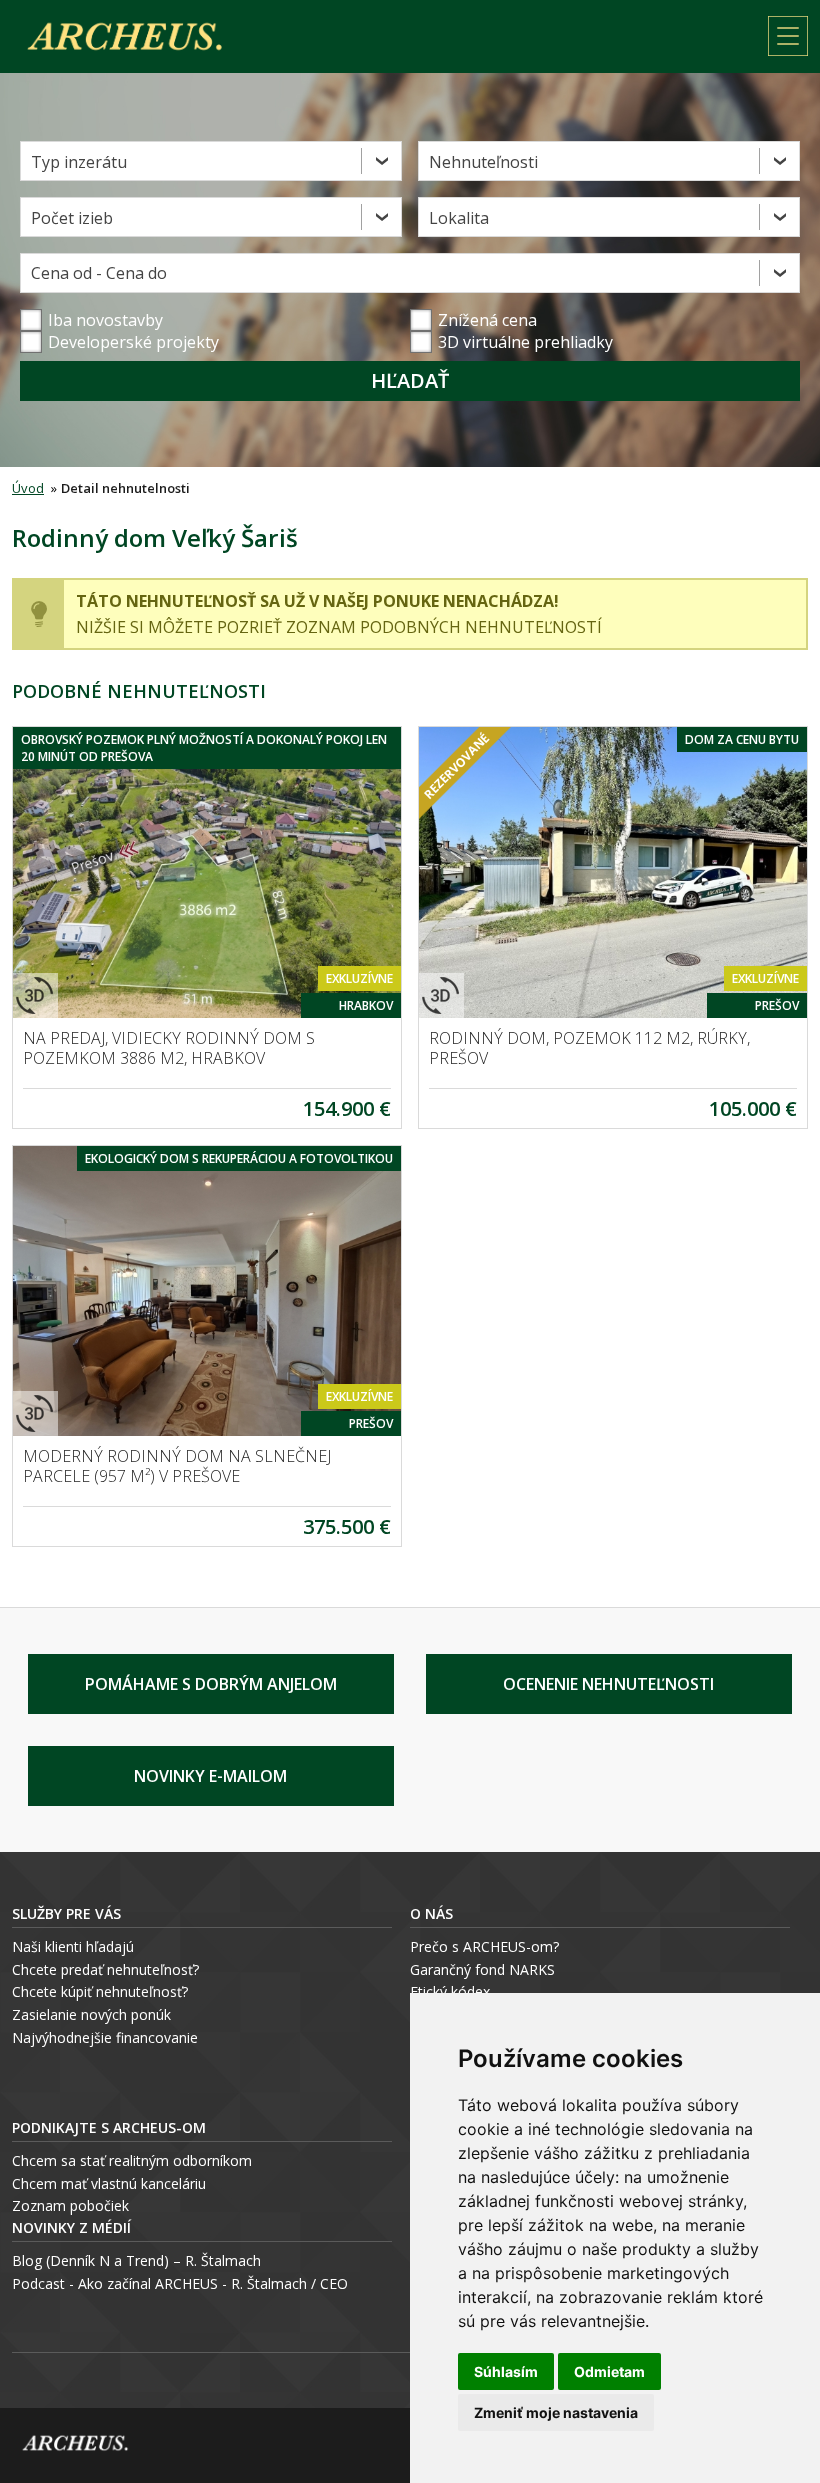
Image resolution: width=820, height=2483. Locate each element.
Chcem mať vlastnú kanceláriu (109, 2183)
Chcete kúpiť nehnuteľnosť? (100, 1991)
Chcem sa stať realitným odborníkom (132, 2160)
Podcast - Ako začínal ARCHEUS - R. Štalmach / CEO (180, 2283)
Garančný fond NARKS (482, 1969)
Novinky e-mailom (210, 1776)
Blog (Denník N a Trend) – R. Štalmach (136, 2260)
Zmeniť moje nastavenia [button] (556, 2412)
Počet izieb (72, 218)
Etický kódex (450, 1991)
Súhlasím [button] (506, 2371)
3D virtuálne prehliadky (525, 342)
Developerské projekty (133, 342)
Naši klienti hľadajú (73, 1946)
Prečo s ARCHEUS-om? (484, 1946)
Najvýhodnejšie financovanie (105, 2037)
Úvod (28, 488)
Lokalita (459, 218)
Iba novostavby (105, 320)
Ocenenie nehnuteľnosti (608, 1684)
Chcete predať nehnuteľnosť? (105, 1969)
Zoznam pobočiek (70, 2205)
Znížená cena (487, 320)
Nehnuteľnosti (483, 162)
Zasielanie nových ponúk (91, 2014)
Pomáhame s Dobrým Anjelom (211, 1684)
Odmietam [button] (609, 2371)
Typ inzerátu (79, 162)
